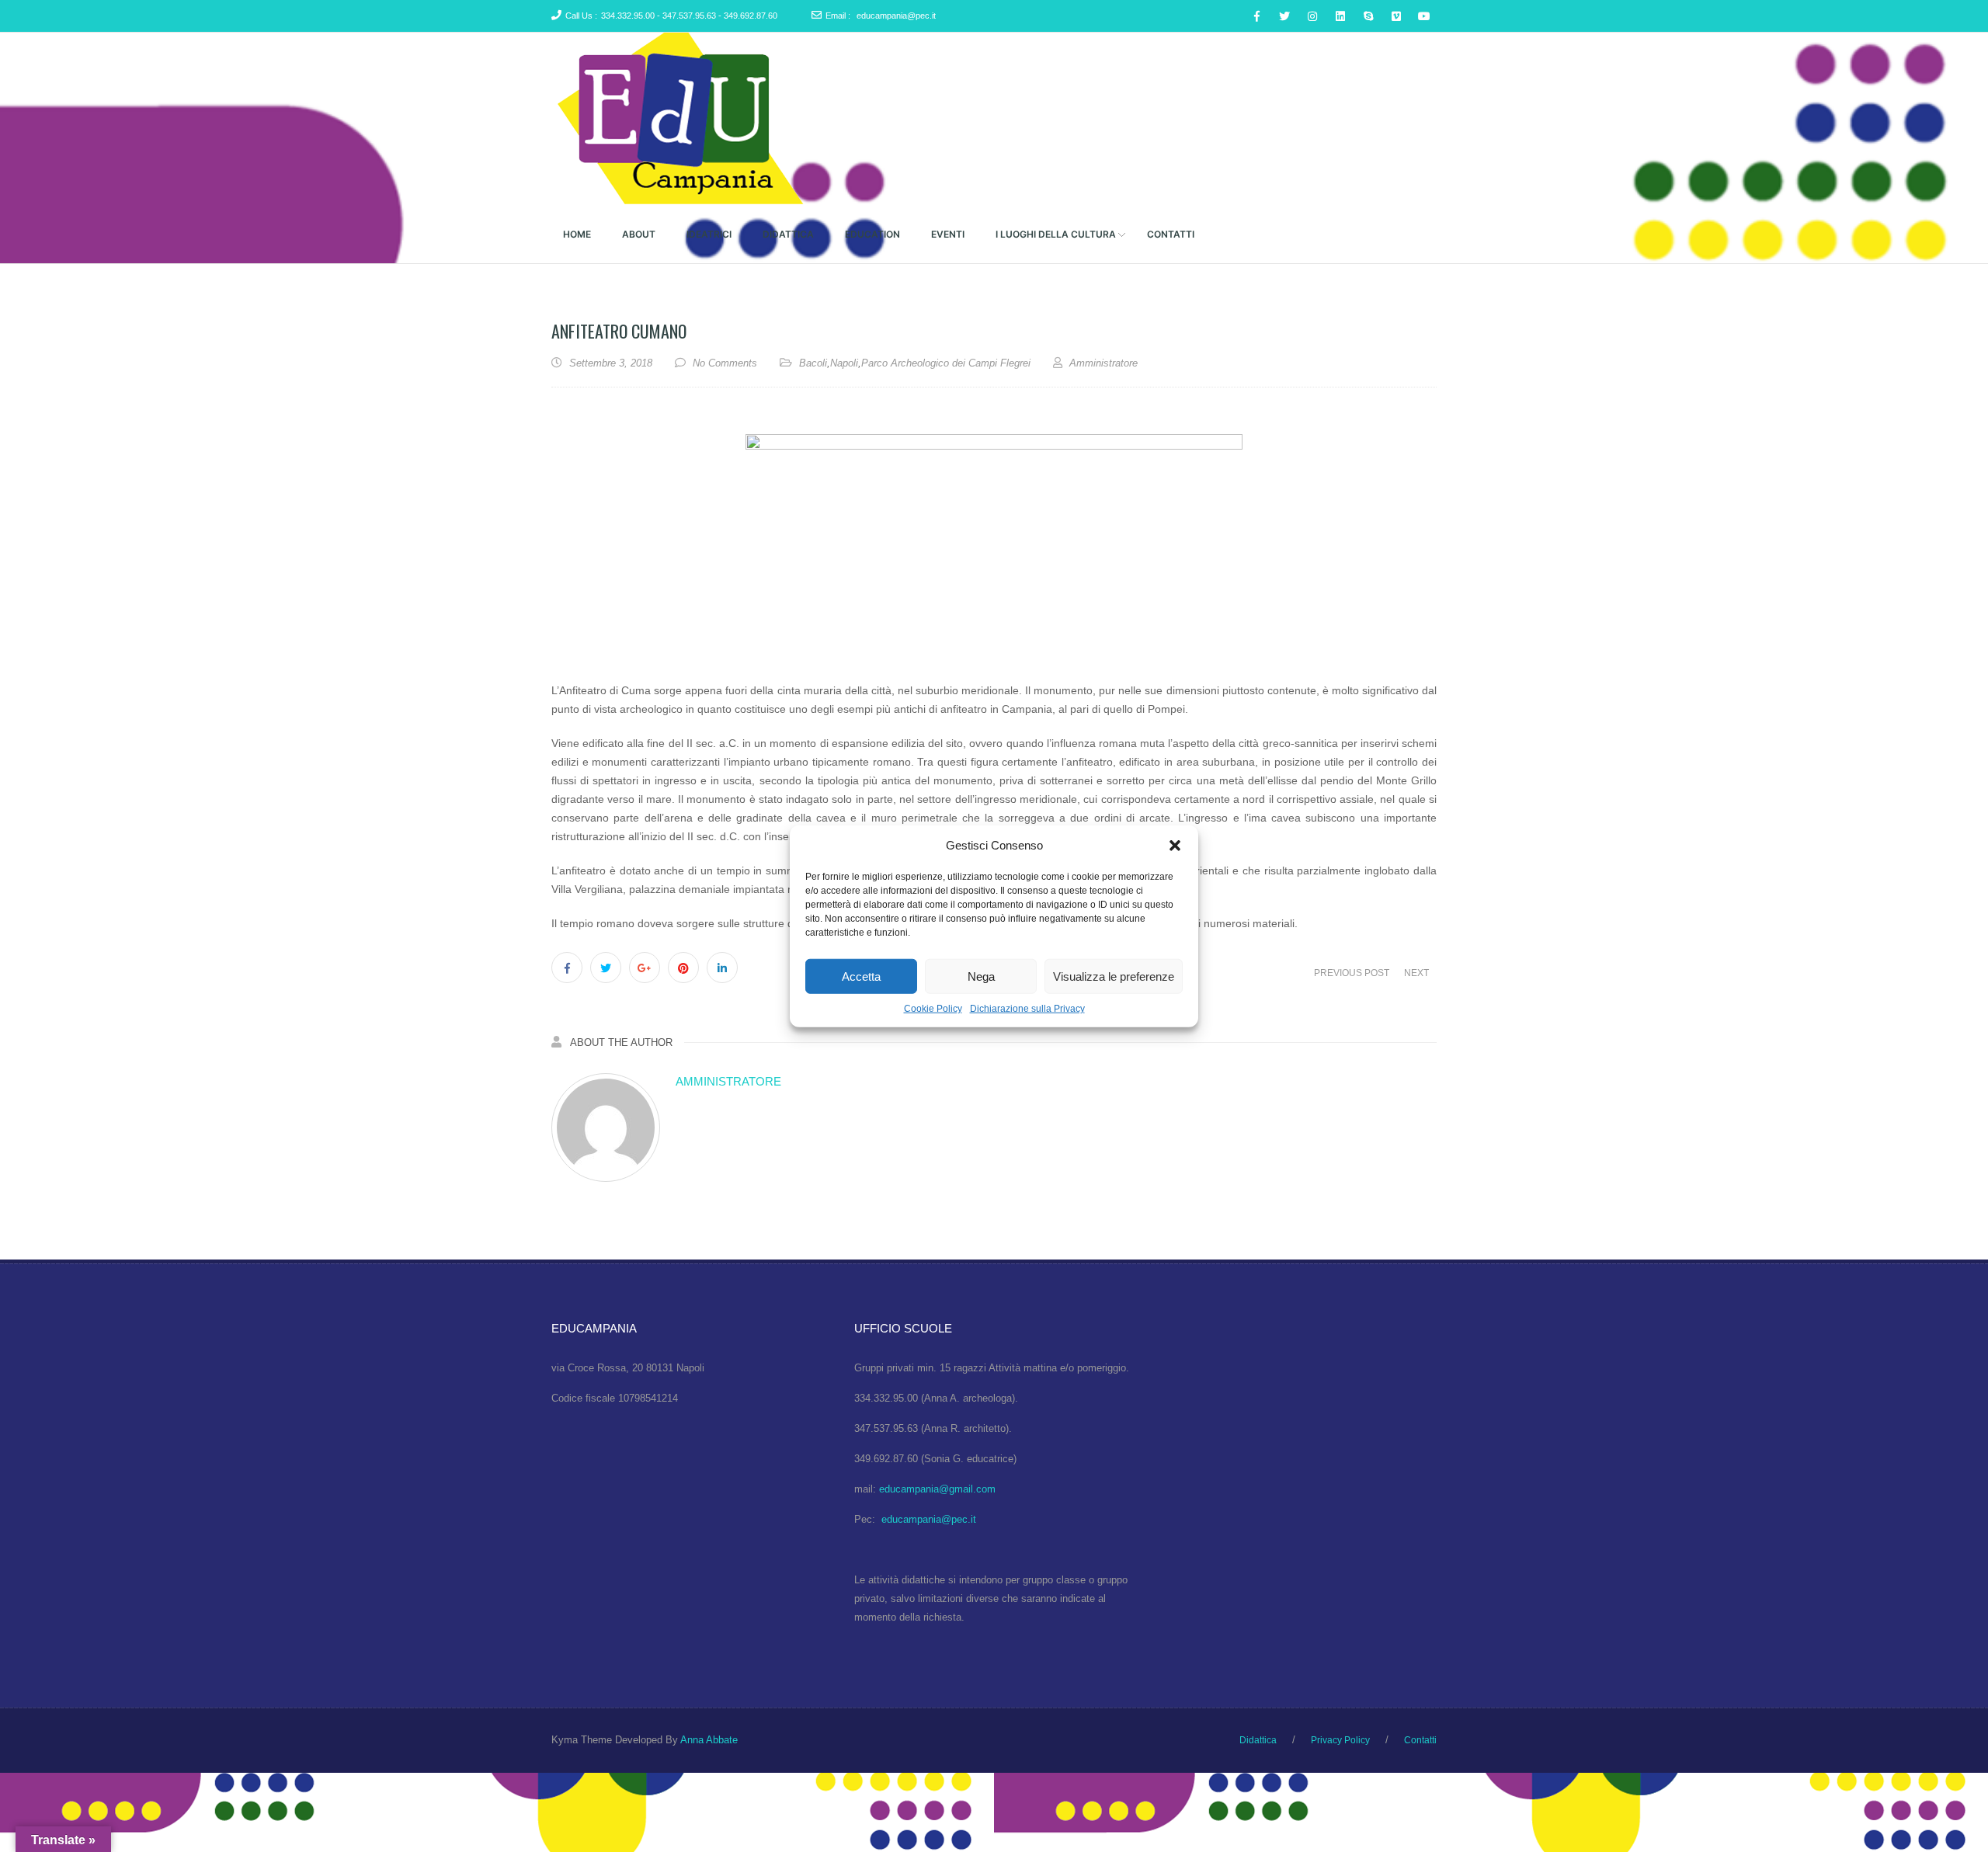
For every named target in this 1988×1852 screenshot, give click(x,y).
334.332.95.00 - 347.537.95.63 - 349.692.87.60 (689, 16)
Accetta (861, 976)
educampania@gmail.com (937, 1489)
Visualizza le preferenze (1114, 976)
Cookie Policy (933, 1008)
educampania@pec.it (896, 16)
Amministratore (728, 1081)
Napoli (844, 363)
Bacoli (813, 363)
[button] (1175, 846)
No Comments (725, 363)
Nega (981, 976)
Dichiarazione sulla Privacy (1027, 1008)
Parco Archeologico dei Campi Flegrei (946, 363)
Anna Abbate (709, 1739)
